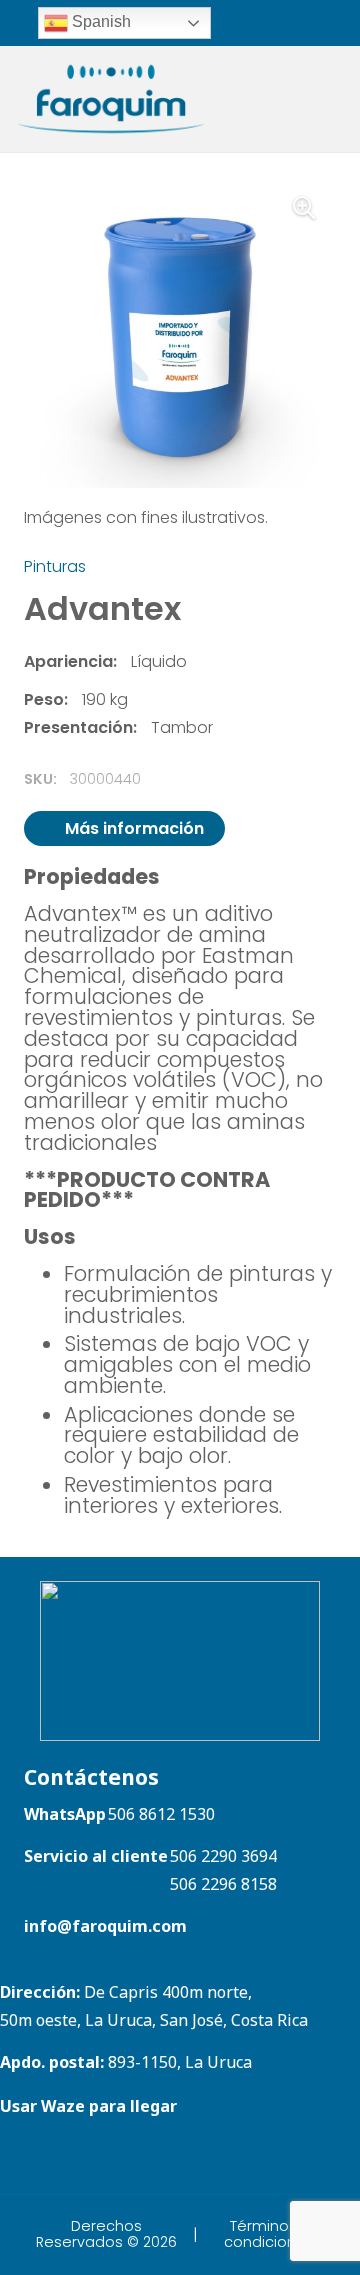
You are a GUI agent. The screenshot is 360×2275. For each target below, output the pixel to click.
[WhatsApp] (252, 22)
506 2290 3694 (223, 1856)
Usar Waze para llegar (88, 2106)
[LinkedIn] (317, 22)
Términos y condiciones (269, 2234)
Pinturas (55, 566)
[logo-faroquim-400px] (111, 99)
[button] (304, 208)
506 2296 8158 (223, 1884)
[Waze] (278, 22)
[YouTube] (70, 2158)
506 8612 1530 (161, 1814)
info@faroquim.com (105, 1926)
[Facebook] (343, 22)
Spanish (99, 21)
